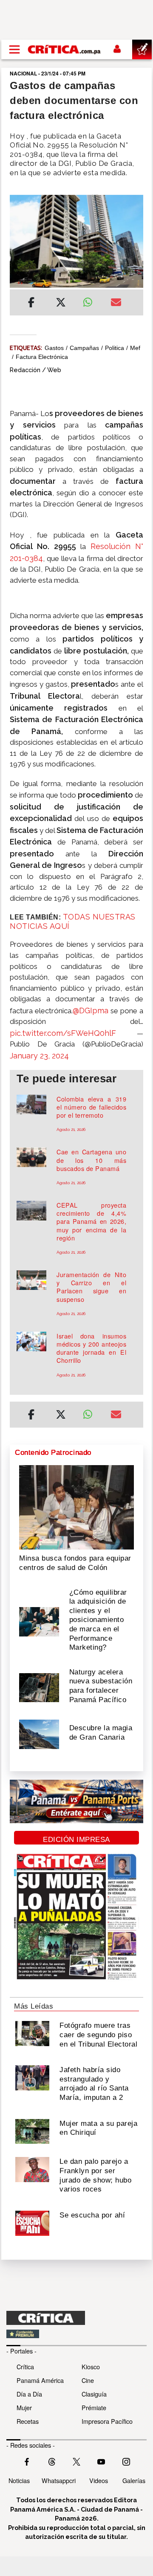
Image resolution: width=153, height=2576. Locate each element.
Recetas (28, 2421)
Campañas (84, 348)
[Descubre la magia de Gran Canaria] (39, 1734)
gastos (54, 348)
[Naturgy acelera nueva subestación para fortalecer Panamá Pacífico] (39, 1687)
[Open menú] (14, 49)
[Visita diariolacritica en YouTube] (101, 2461)
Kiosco (91, 2366)
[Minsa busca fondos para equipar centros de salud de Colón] (76, 1506)
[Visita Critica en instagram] (126, 2461)
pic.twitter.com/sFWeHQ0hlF (63, 1033)
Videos (99, 2480)
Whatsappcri (59, 2480)
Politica (115, 348)
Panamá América (40, 2380)
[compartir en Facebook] (31, 304)
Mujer (24, 2407)
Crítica (25, 2366)
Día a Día (29, 2394)
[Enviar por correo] (116, 304)
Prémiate (94, 2407)
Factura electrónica (42, 357)
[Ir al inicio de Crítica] (65, 49)
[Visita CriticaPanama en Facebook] (27, 2461)
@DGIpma (91, 1010)
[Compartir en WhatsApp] (90, 300)
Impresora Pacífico (107, 2421)
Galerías (134, 2480)
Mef (135, 348)
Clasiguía (94, 2394)
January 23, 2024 (39, 1056)
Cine (88, 2380)
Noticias (19, 2480)
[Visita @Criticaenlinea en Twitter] (52, 2461)
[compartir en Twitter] (61, 304)
